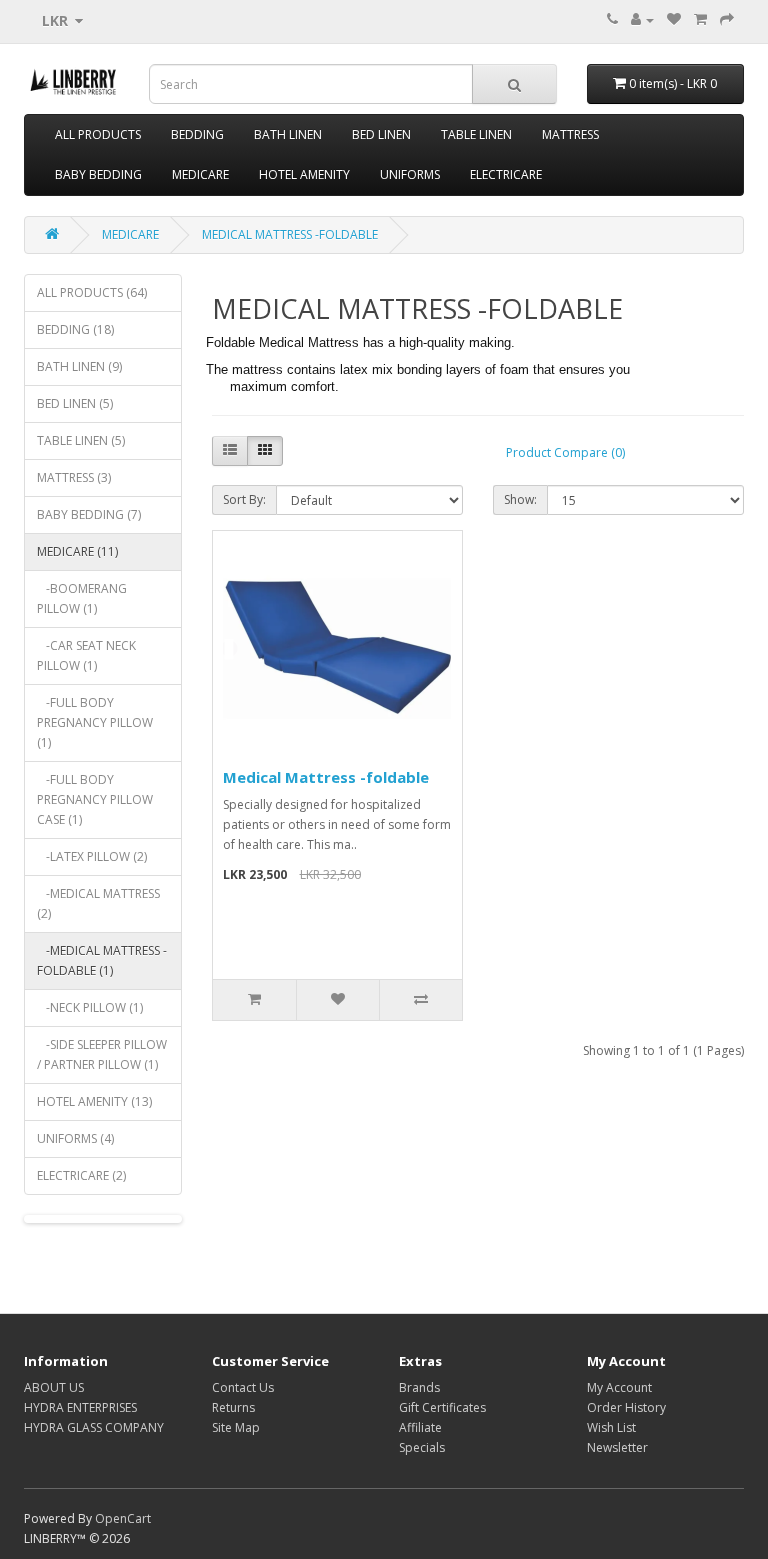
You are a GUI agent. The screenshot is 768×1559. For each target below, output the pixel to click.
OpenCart (123, 1518)
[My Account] (642, 19)
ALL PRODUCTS (98, 134)
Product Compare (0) (565, 452)
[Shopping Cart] (700, 19)
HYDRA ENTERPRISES (80, 1407)
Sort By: (244, 499)
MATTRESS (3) (74, 477)
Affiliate (420, 1427)
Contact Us (243, 1387)
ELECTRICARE (506, 174)
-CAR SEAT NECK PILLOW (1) (86, 655)
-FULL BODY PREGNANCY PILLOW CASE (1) (95, 799)
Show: (520, 499)
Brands (419, 1387)
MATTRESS (570, 134)
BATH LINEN (288, 134)
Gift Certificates (442, 1407)
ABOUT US (54, 1387)
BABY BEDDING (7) (89, 514)
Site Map (236, 1427)
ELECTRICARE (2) (81, 1175)
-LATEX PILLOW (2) (92, 856)
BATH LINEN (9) (79, 366)
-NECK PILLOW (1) (90, 1007)
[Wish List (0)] (674, 19)
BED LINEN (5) (75, 403)
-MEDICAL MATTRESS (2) (98, 903)
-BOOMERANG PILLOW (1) (82, 598)
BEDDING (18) (75, 329)
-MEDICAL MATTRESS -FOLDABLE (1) (102, 960)
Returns (233, 1407)
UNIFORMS (410, 174)
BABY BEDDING (98, 174)
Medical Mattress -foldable (326, 777)
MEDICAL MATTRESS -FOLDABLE (290, 234)
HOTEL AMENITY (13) (94, 1101)
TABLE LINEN (476, 134)
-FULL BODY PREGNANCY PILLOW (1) (95, 722)
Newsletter (617, 1447)
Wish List (611, 1427)
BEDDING (197, 134)
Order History (626, 1407)
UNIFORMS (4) (75, 1138)
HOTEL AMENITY (304, 174)
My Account (619, 1387)
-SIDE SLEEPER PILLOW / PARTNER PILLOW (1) (102, 1054)
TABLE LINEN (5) (81, 440)
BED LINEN (381, 134)
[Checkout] (727, 19)
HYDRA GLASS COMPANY (94, 1427)
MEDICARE (200, 174)
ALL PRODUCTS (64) (92, 292)
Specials (422, 1447)
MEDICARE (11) (77, 551)
